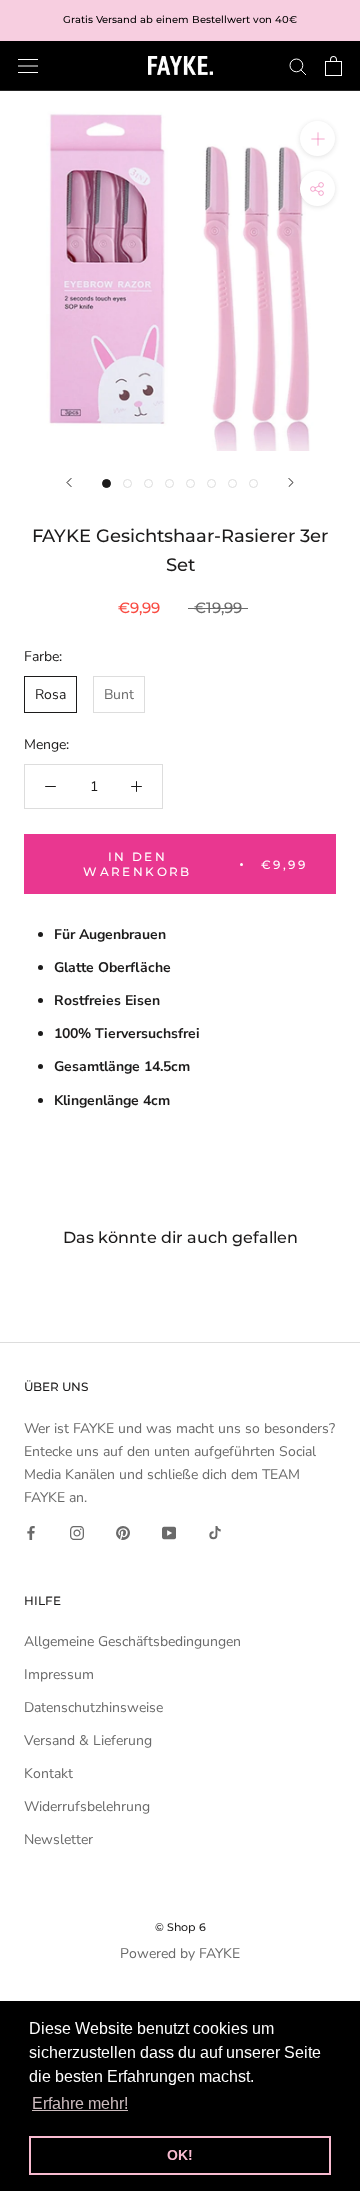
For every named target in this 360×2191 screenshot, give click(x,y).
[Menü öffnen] (28, 65)
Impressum (59, 1674)
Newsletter (58, 1839)
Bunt (119, 694)
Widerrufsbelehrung (87, 1806)
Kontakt (48, 1773)
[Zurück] (69, 482)
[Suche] (298, 65)
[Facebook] (31, 1531)
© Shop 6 (180, 1927)
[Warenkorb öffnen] (333, 66)
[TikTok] (215, 1531)
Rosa (50, 694)
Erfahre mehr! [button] (80, 2103)
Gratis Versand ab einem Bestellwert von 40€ (180, 19)
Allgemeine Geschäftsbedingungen (132, 1641)
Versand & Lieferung (88, 1740)
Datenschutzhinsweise (93, 1707)
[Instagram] (77, 1531)
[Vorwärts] (291, 482)
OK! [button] (180, 2155)
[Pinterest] (123, 1531)
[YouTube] (169, 1531)
